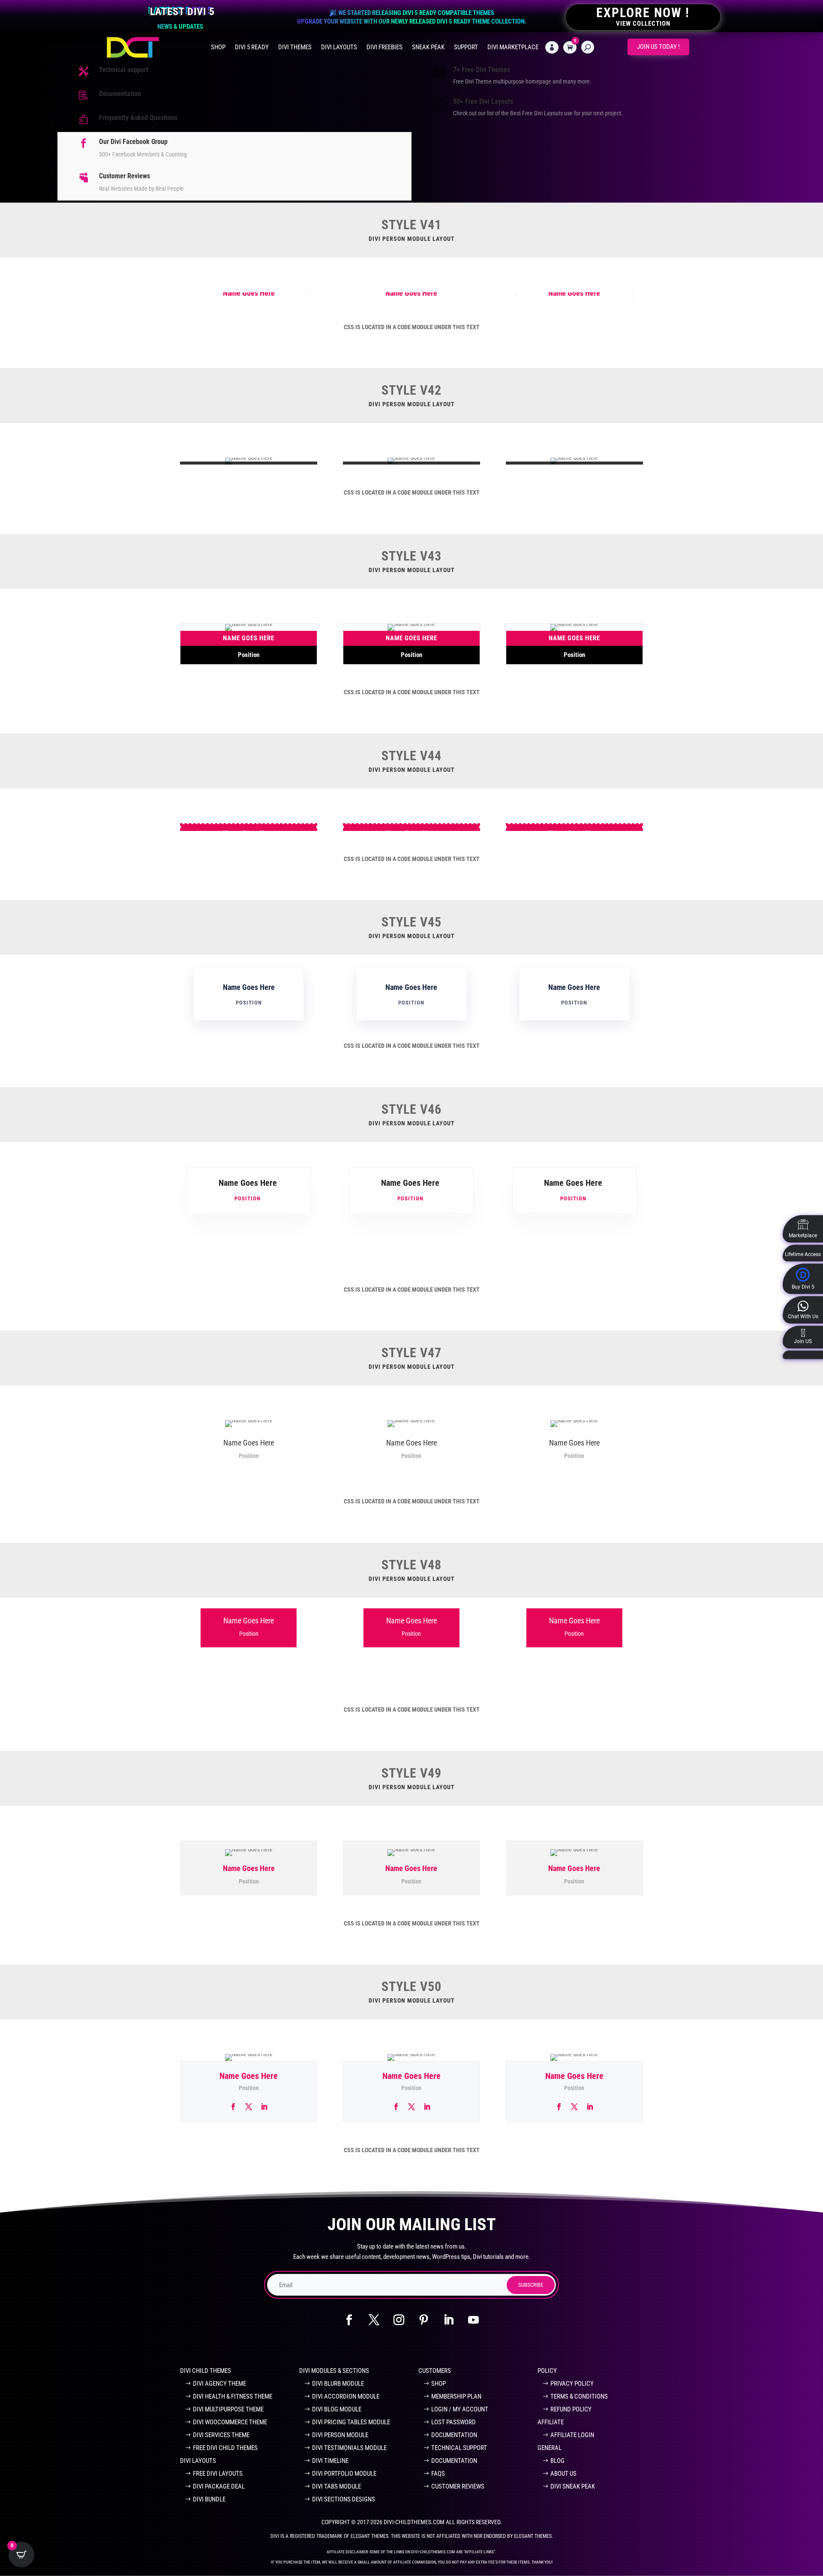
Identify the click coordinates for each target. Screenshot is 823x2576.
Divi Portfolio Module (344, 2474)
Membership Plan (456, 2396)
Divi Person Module (340, 2435)
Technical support (124, 70)
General (550, 2448)
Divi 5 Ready (252, 47)
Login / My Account (460, 2409)
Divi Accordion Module (346, 2396)
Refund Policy (571, 2409)
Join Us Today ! (658, 47)
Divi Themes (295, 47)
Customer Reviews (125, 176)
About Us (563, 2474)
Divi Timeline (330, 2461)
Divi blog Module (337, 2409)
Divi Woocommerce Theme (230, 2422)
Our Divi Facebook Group (133, 142)
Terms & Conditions (579, 2396)
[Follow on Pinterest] (424, 2320)
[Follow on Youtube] (474, 2320)
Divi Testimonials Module (349, 2448)
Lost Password (454, 2422)
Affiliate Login (572, 2435)
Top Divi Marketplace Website (530, 2347)
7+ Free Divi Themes (482, 70)
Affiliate (551, 2422)
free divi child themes (225, 2448)
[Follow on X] (374, 2320)
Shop (218, 47)
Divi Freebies (384, 47)
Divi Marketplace (513, 47)
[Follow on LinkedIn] (449, 2320)
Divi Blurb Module (338, 2384)
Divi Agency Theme (219, 2384)
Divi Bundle (209, 2499)
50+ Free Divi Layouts (483, 101)
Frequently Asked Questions (138, 118)
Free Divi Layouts (218, 2474)
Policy (547, 2371)
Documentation (120, 94)
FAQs (438, 2474)
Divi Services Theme (221, 2435)
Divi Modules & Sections (334, 2371)
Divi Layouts (339, 47)
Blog (557, 2461)
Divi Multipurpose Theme (228, 2409)
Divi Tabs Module (336, 2486)
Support (466, 47)
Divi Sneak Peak (573, 2486)
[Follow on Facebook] (349, 2320)
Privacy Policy (572, 2384)
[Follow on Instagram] (399, 2320)
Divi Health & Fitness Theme (233, 2396)
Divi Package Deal (219, 2486)
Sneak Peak (428, 47)
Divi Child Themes (206, 2371)
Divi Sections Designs (344, 2499)
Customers (435, 2371)
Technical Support (459, 2448)
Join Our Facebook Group (285, 2347)
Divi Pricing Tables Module (351, 2422)
